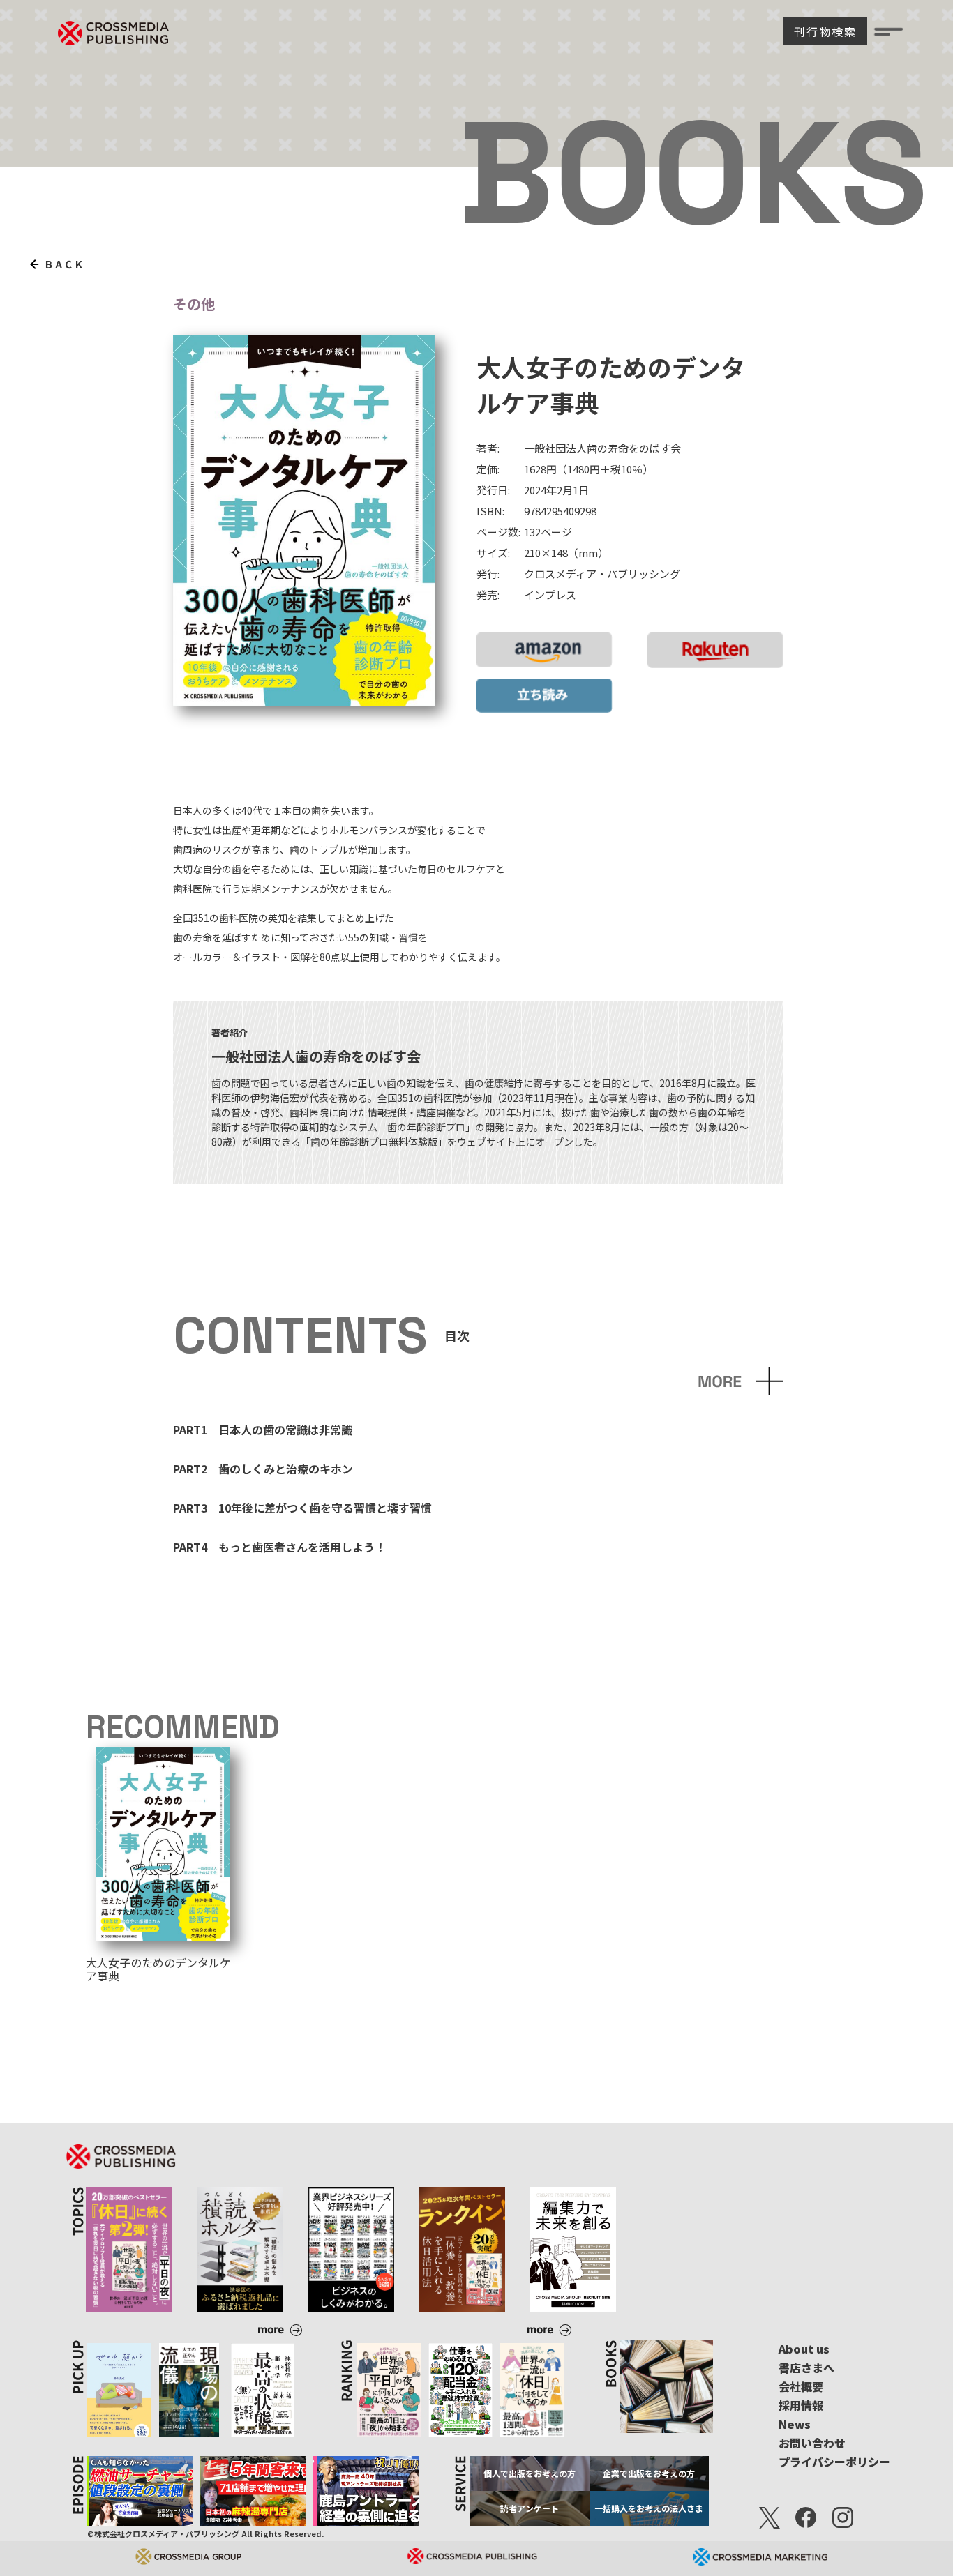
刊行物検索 (825, 31)
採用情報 (801, 2405)
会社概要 (801, 2386)
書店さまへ (806, 2367)
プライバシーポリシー (834, 2462)
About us (804, 2349)
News (795, 2424)
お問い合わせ (812, 2443)
